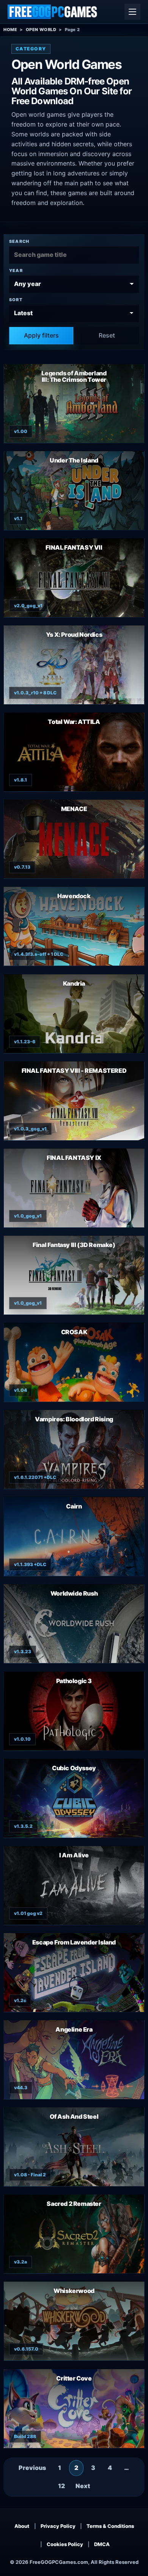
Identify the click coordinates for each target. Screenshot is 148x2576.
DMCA (102, 2544)
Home (10, 30)
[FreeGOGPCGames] (53, 12)
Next (83, 2486)
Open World (41, 30)
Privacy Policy (58, 2526)
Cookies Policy (65, 2544)
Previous (32, 2468)
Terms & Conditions (110, 2526)
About (22, 2526)
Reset (107, 335)
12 (61, 2486)
